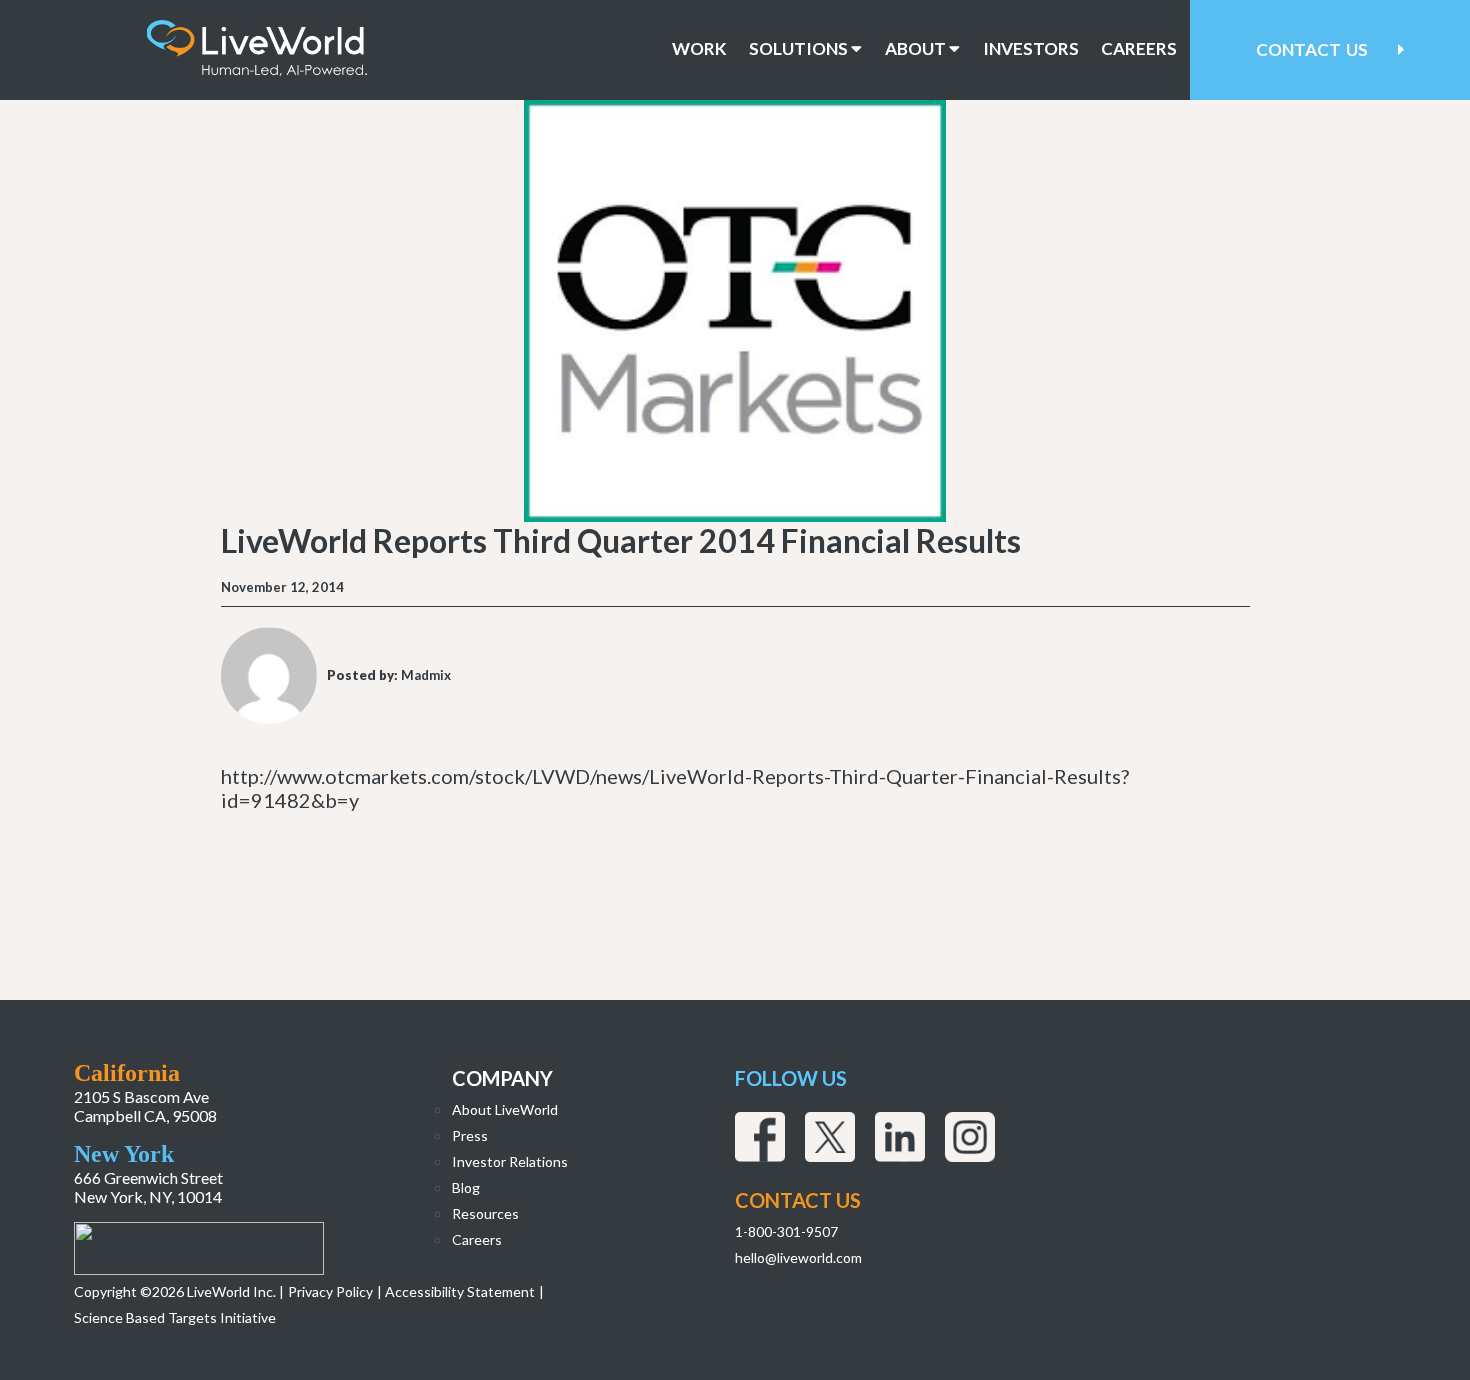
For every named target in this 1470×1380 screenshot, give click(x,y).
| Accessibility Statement (456, 1291)
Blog (466, 1187)
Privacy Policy (330, 1291)
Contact (1312, 49)
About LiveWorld (505, 1109)
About (917, 49)
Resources (485, 1213)
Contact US (798, 1200)
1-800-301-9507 (786, 1231)
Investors (1031, 49)
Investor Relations (510, 1161)
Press (470, 1135)
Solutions (800, 49)
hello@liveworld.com (798, 1257)
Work (699, 49)
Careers (1139, 49)
